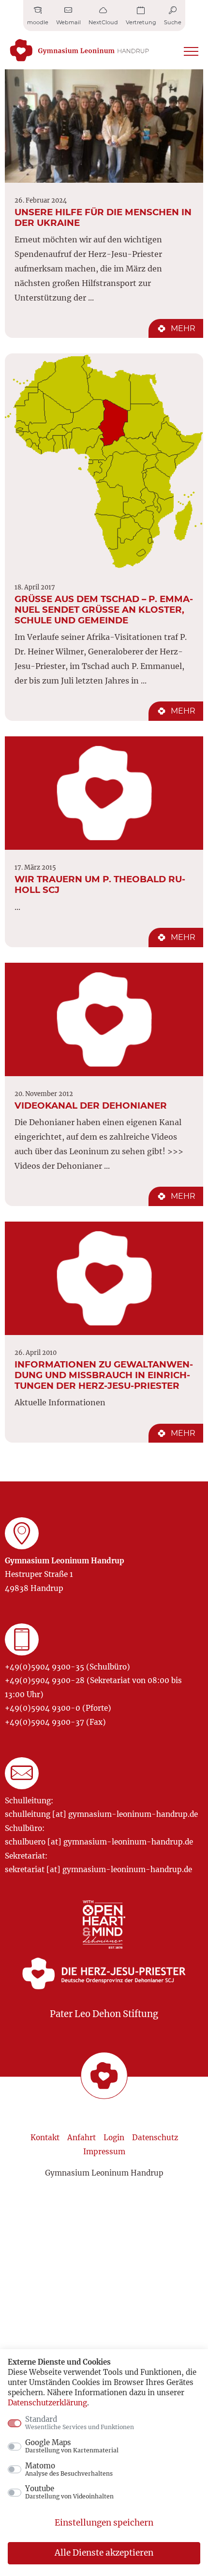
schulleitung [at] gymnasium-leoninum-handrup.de (101, 1814)
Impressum (104, 2152)
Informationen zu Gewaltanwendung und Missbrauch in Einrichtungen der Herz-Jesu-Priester (104, 1375)
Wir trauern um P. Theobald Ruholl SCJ (100, 884)
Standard (80, 2423)
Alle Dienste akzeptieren (104, 2553)
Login (114, 2138)
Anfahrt (82, 2138)
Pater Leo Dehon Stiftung (104, 2014)
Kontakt (45, 2138)
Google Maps (72, 2446)
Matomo (69, 2469)
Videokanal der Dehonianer (91, 1105)
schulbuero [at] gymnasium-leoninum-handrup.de (99, 1842)
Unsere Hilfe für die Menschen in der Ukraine (103, 217)
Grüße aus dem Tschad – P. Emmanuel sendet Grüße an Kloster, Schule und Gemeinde (104, 610)
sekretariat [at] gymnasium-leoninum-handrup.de (98, 1869)
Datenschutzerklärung (47, 2403)
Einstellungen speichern (104, 2523)
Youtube (69, 2492)
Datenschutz (155, 2138)
